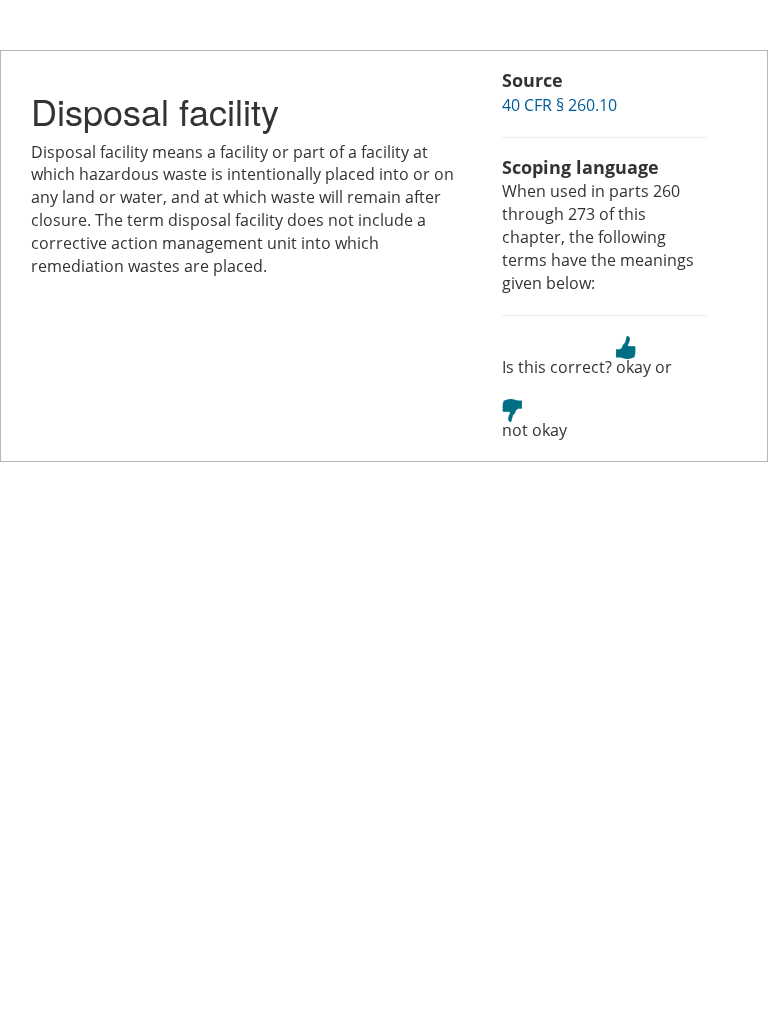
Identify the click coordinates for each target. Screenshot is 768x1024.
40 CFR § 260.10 (559, 105)
